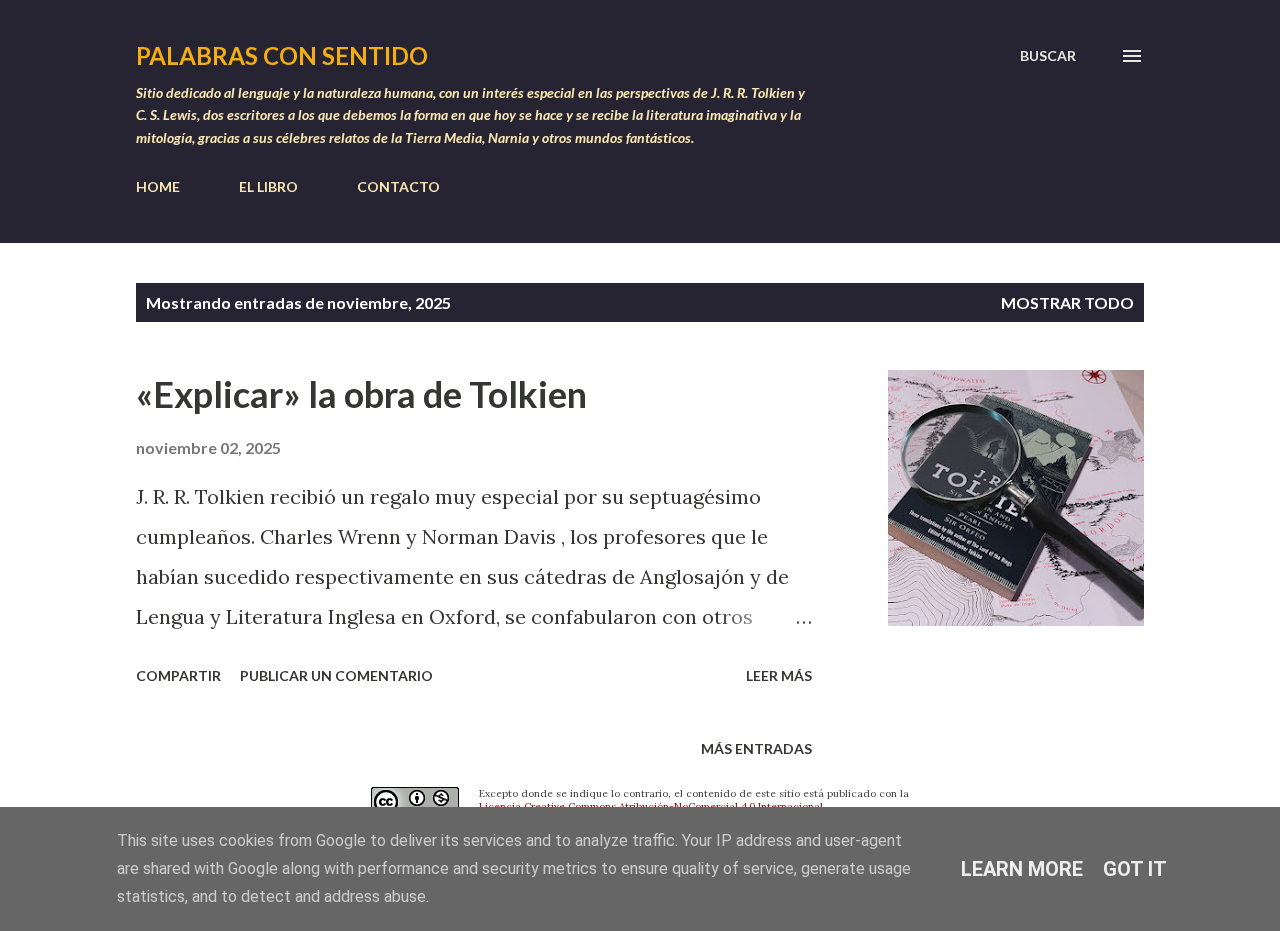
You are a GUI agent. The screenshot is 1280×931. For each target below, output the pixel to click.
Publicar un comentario (336, 675)
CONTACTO (398, 186)
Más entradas (756, 748)
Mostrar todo (1067, 302)
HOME (158, 186)
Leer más (779, 675)
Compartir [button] (178, 675)
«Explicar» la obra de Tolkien (361, 394)
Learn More (1022, 869)
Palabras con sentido (282, 55)
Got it (1135, 869)
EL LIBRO (268, 186)
